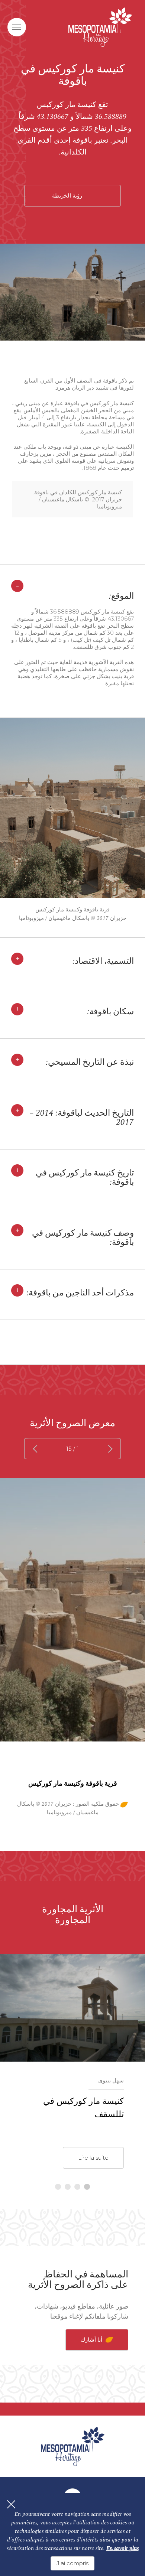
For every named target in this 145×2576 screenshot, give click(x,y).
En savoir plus (123, 2548)
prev (108, 1449)
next (37, 1449)
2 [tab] (77, 2187)
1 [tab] (87, 2187)
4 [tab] (58, 2187)
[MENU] (17, 27)
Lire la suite (93, 2158)
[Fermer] (11, 2504)
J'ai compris (72, 2563)
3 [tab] (68, 2187)
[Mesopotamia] (100, 27)
